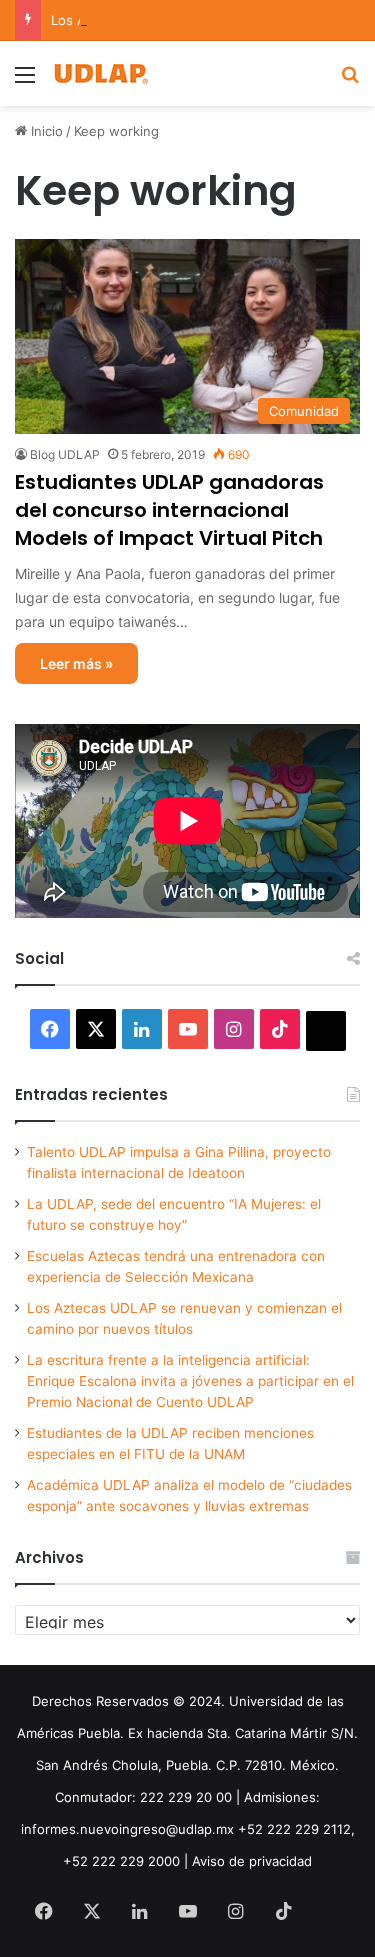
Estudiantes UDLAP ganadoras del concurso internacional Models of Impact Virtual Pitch (169, 510)
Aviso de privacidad (252, 1861)
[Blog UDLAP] (100, 73)
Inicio (45, 131)
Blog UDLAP (65, 454)
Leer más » (76, 663)
